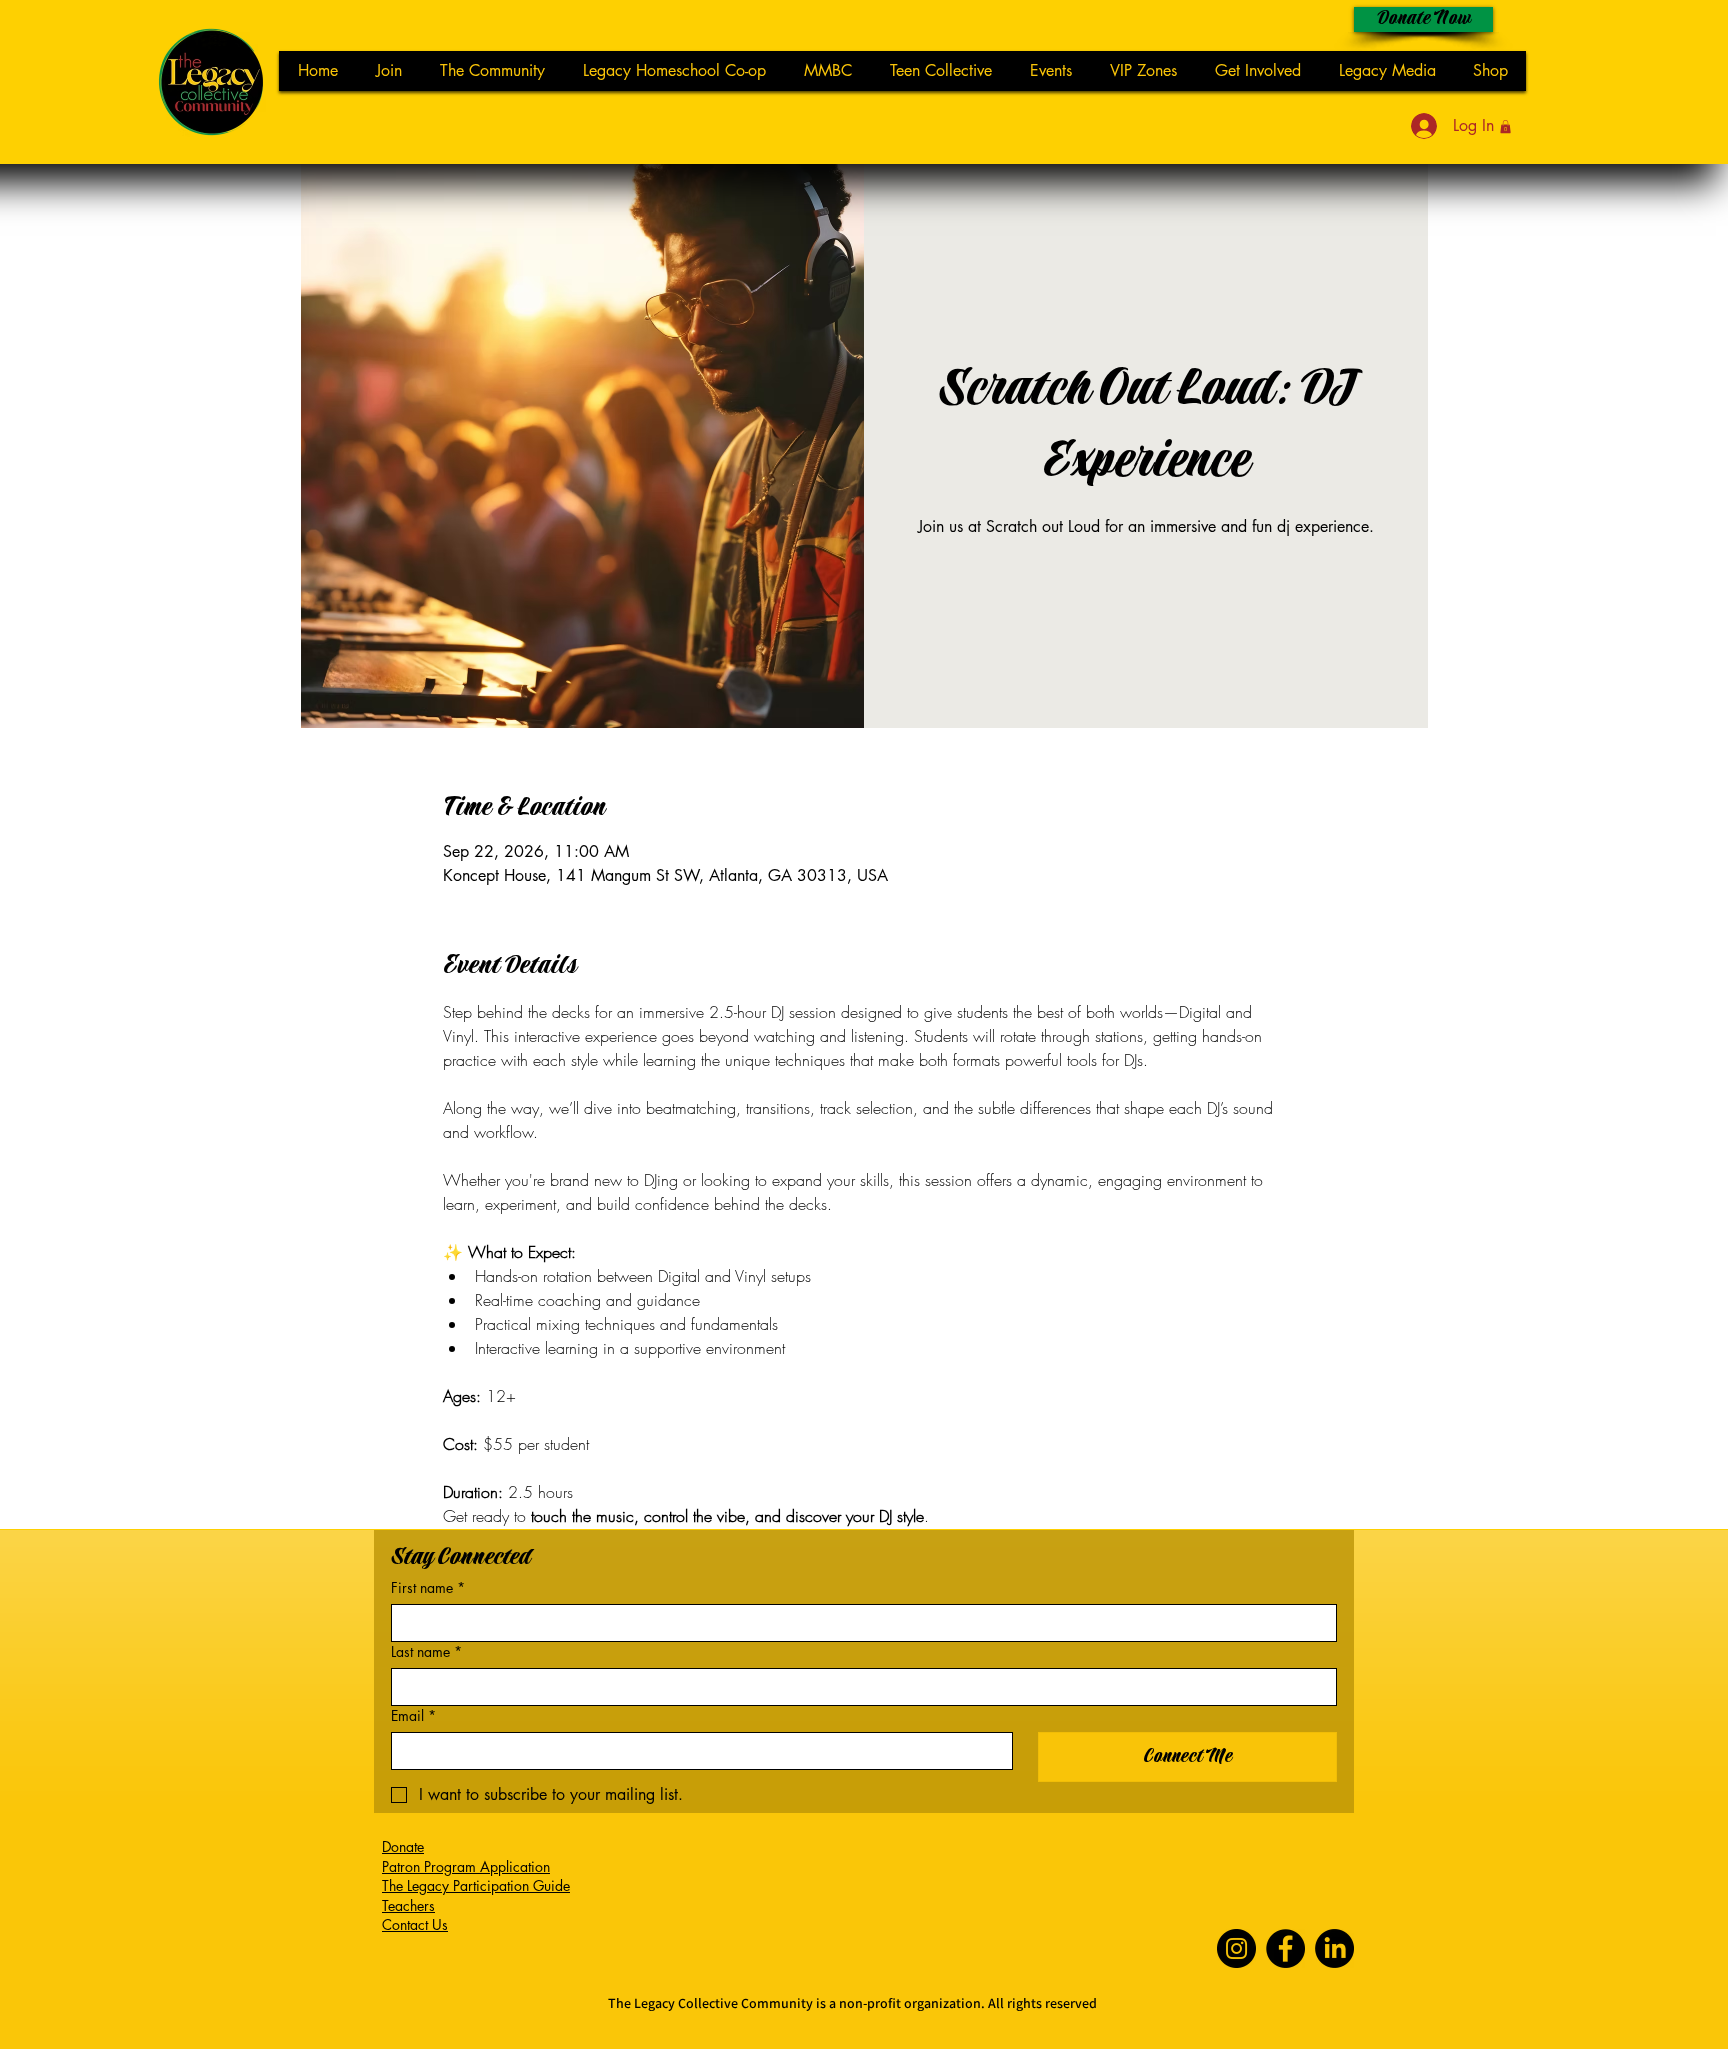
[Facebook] (1285, 1948)
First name (428, 1587)
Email (413, 1715)
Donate (403, 1846)
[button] (1505, 126)
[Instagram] (1236, 1948)
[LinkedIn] (1334, 1948)
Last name (426, 1651)
